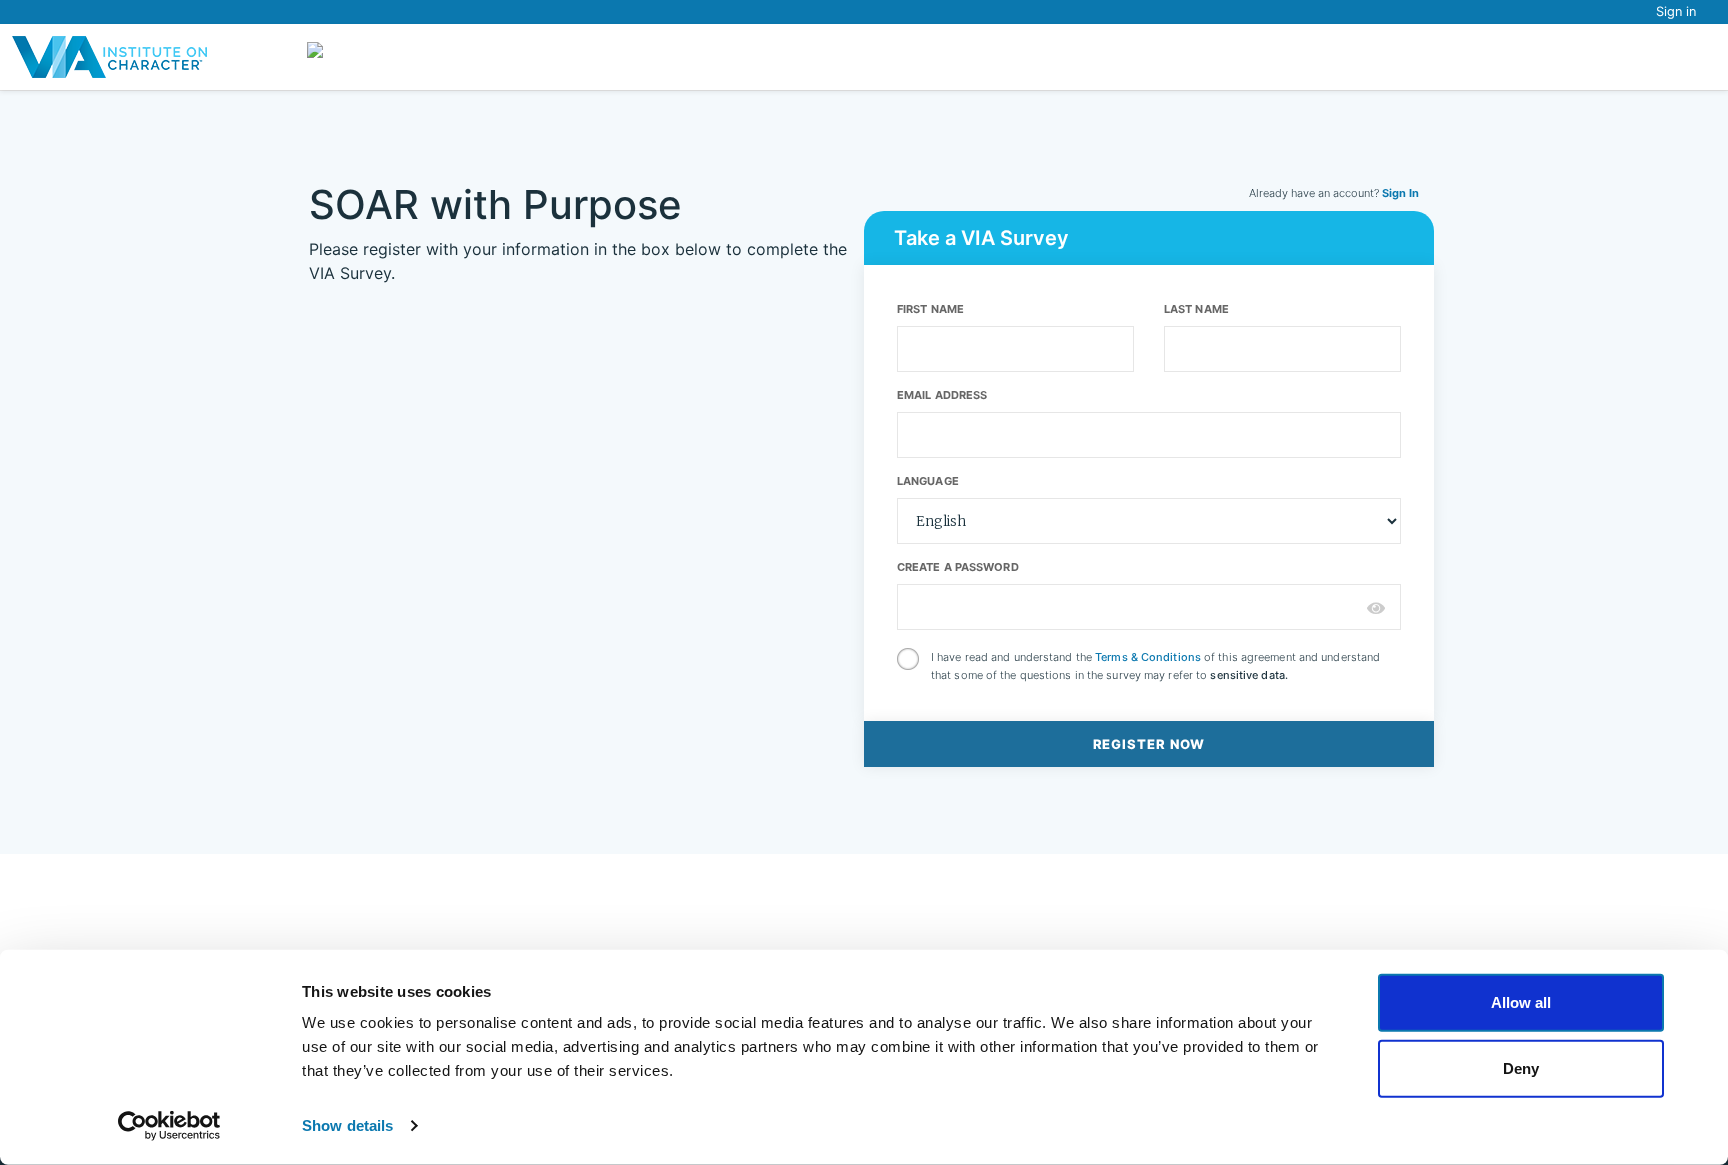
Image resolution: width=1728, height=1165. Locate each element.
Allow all (1521, 1002)
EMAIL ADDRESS (942, 395)
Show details (347, 1125)
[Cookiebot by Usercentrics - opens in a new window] (169, 1126)
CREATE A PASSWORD (958, 567)
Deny (1521, 1067)
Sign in (1676, 11)
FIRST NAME (930, 309)
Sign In (1400, 193)
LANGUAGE (928, 481)
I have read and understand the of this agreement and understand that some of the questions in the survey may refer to (1155, 666)
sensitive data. (1249, 675)
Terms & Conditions (1148, 657)
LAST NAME (1196, 309)
